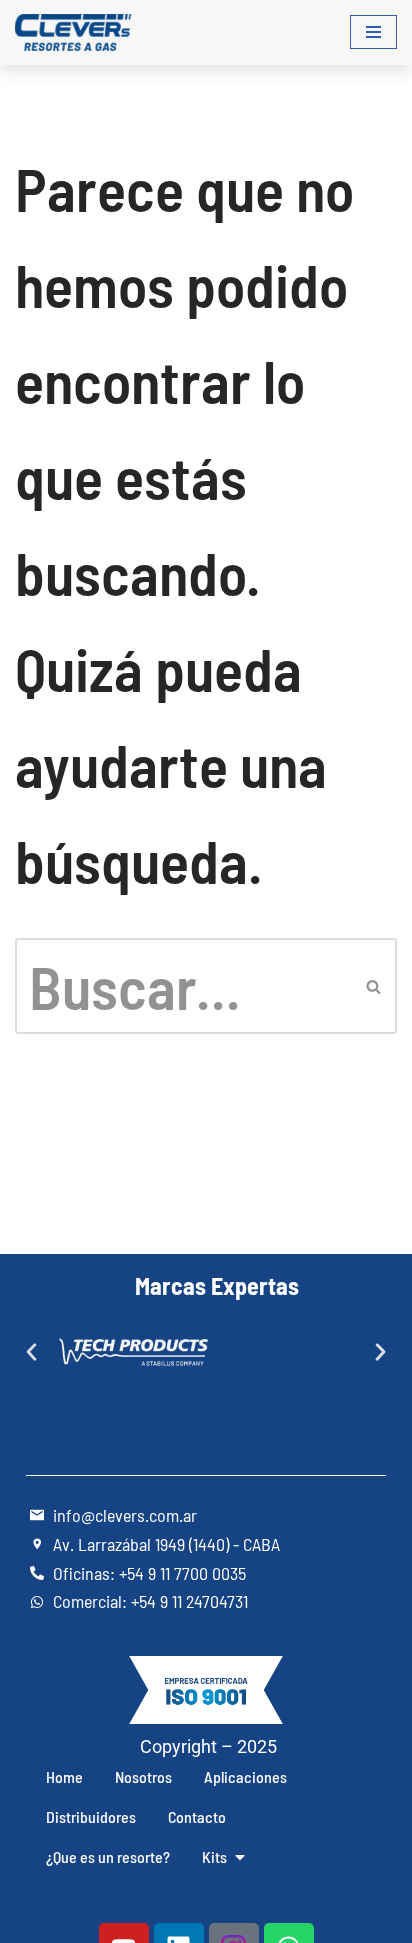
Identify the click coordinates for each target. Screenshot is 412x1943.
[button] (31, 1352)
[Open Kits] (240, 1857)
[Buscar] (374, 986)
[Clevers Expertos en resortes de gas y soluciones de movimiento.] (75, 32)
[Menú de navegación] (373, 32)
